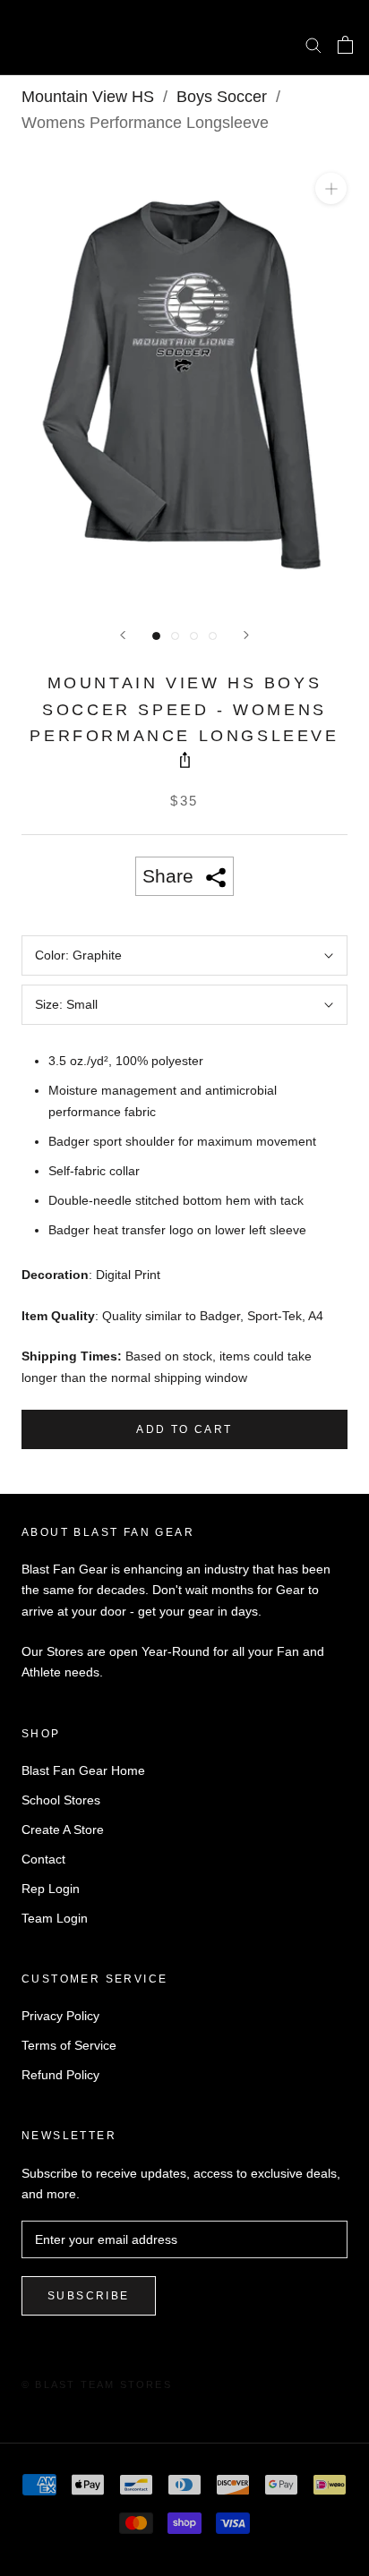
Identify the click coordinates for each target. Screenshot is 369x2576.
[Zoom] (331, 188)
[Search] (313, 44)
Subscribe (89, 2296)
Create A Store (63, 1830)
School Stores (61, 1800)
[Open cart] (345, 45)
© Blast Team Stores (97, 2384)
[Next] (246, 635)
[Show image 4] (213, 636)
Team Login (55, 1918)
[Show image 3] (194, 636)
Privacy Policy (60, 2016)
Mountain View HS (88, 97)
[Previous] (123, 635)
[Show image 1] (156, 636)
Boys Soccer (222, 97)
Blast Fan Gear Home (83, 1770)
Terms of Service (69, 2045)
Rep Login (51, 1889)
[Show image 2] (175, 636)
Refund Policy (60, 2075)
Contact (43, 1859)
